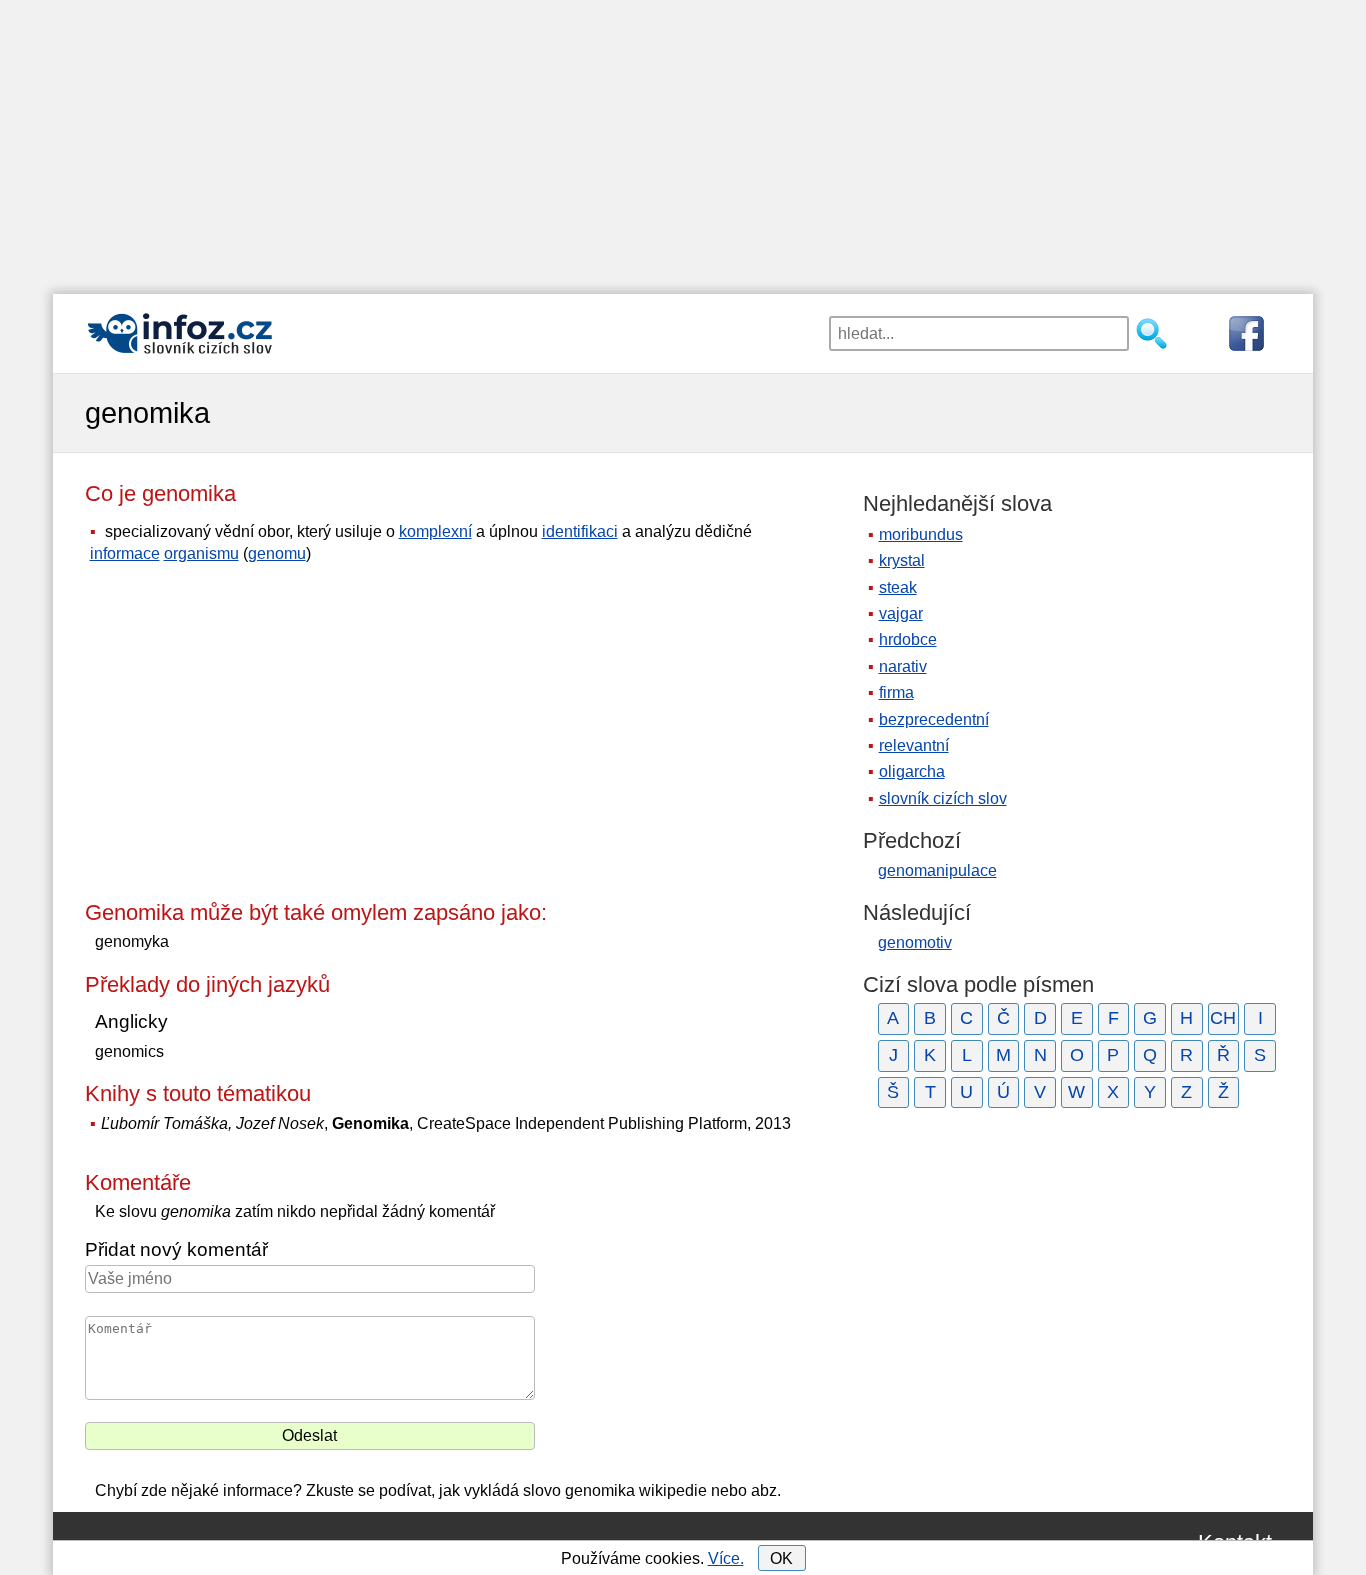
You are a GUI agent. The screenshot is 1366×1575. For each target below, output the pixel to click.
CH (1223, 1018)
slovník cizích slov (943, 798)
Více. (726, 1558)
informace (125, 553)
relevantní (914, 745)
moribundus (921, 534)
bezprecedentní (934, 719)
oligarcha (912, 771)
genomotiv (915, 942)
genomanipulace (937, 870)
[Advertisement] (683, 140)
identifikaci (580, 531)
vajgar (901, 613)
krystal (902, 560)
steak (898, 587)
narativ (903, 666)
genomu (277, 553)
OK (781, 1558)
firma (896, 692)
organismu (201, 553)
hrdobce (908, 639)
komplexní (435, 531)
